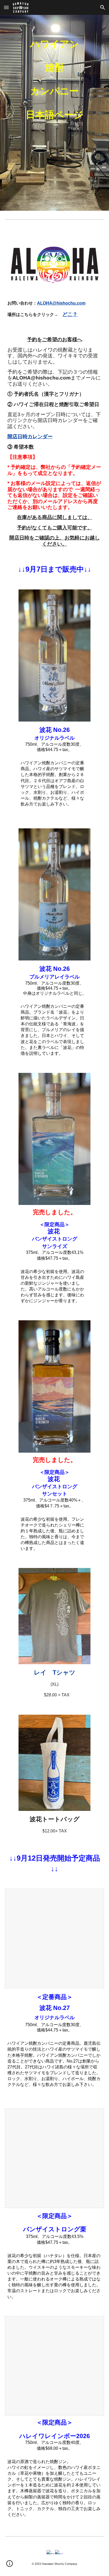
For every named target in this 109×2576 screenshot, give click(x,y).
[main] (54, 113)
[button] (6, 7)
